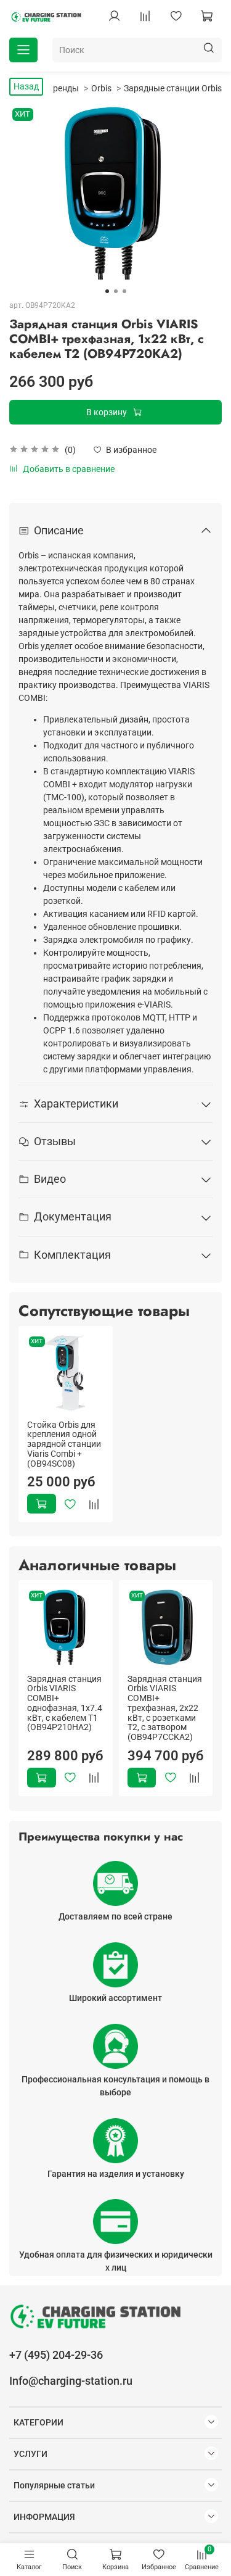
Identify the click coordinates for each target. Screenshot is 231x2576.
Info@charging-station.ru (71, 2381)
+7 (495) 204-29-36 (56, 2355)
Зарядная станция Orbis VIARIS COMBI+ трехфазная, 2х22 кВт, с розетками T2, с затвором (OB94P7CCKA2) (165, 1708)
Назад (26, 86)
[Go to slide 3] (124, 291)
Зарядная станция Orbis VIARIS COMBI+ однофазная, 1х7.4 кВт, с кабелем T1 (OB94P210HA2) (65, 1703)
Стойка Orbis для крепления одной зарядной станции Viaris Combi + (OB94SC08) (64, 1443)
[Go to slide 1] (107, 291)
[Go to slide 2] (116, 291)
